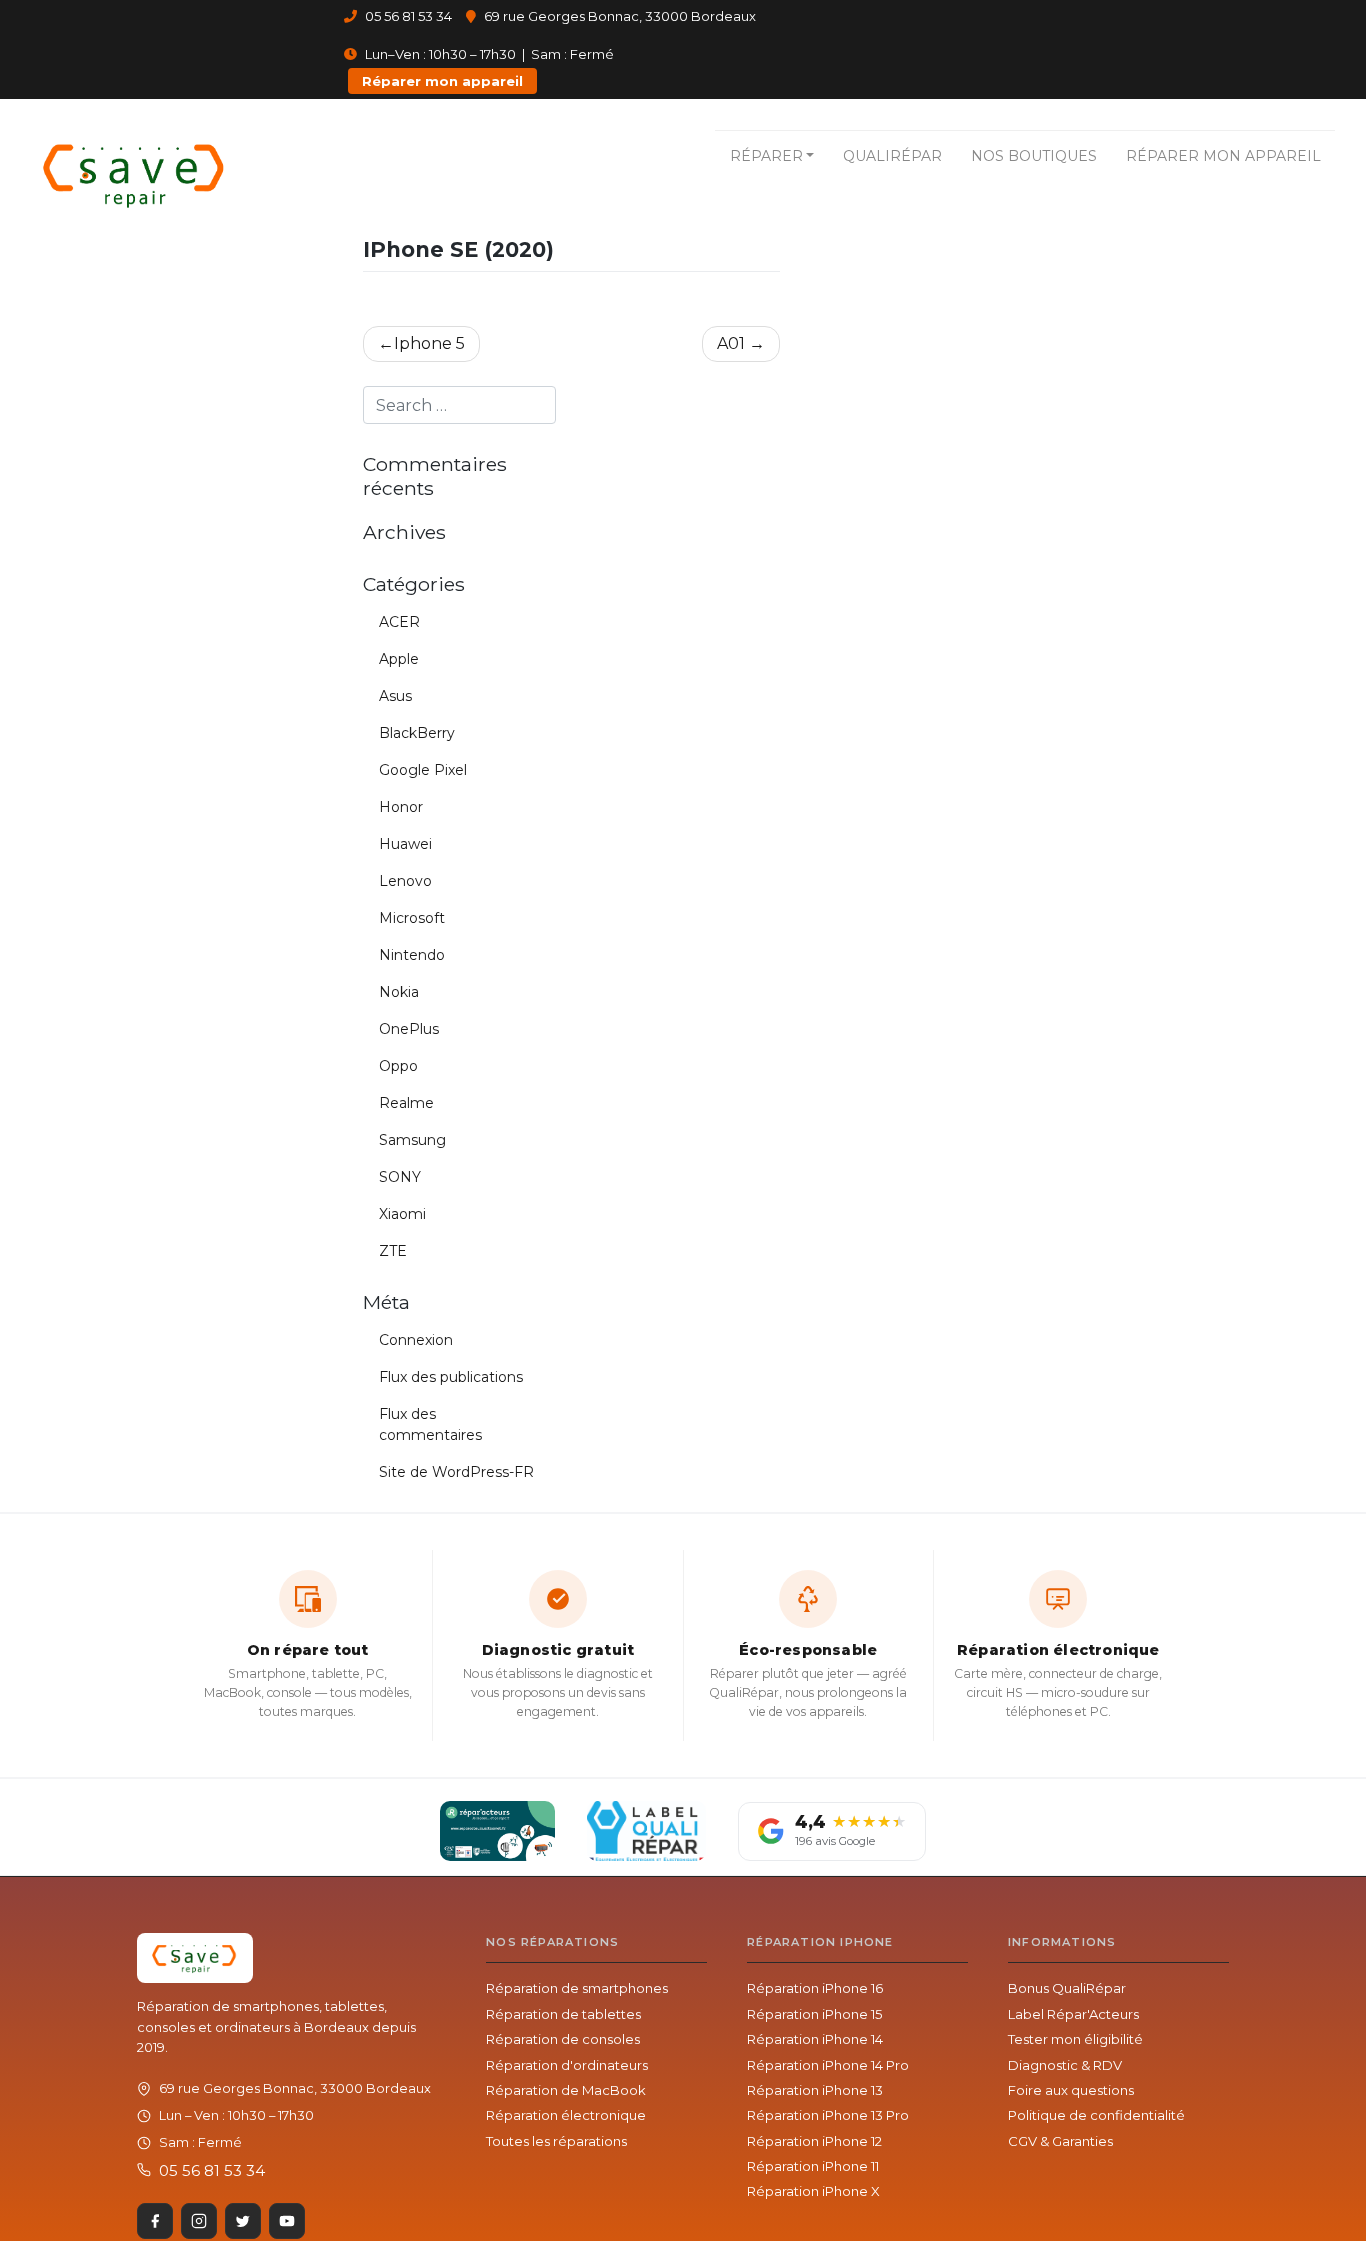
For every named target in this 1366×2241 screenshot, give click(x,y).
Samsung (412, 1140)
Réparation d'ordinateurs (567, 2065)
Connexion (416, 1340)
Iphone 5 (429, 343)
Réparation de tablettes (563, 2014)
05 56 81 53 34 (407, 16)
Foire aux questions (1071, 2090)
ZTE (393, 1251)
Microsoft (412, 918)
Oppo (398, 1066)
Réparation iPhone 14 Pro (828, 2065)
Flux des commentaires (430, 1424)
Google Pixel (423, 770)
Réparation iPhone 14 (815, 2039)
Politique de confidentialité (1096, 2115)
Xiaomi (402, 1214)
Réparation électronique (566, 2115)
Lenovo (405, 881)
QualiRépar (892, 156)
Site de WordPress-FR (456, 1472)
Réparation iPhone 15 (814, 2014)
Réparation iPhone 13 (815, 2090)
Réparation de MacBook (566, 2090)
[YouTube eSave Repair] (287, 2221)
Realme (406, 1103)
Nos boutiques (1034, 156)
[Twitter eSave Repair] (243, 2221)
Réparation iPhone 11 (813, 2166)
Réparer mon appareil (442, 81)
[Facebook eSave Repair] (155, 2221)
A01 (731, 343)
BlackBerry (417, 733)
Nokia (399, 992)
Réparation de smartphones (577, 1988)
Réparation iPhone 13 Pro (828, 2115)
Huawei (405, 844)
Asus (395, 696)
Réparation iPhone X (813, 2191)
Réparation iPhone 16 (815, 1988)
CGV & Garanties (1060, 2141)
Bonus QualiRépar (1067, 1988)
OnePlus (409, 1029)
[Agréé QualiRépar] (646, 1831)
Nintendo (412, 955)
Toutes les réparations (556, 2141)
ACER (399, 622)
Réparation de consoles (563, 2039)
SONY (400, 1177)
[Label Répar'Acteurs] (497, 1831)
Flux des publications (451, 1377)
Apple (399, 659)
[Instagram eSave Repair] (199, 2221)
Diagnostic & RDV (1065, 2065)
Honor (401, 807)
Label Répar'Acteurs (1073, 2014)
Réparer (766, 156)
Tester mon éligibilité (1075, 2039)
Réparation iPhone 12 (814, 2141)
